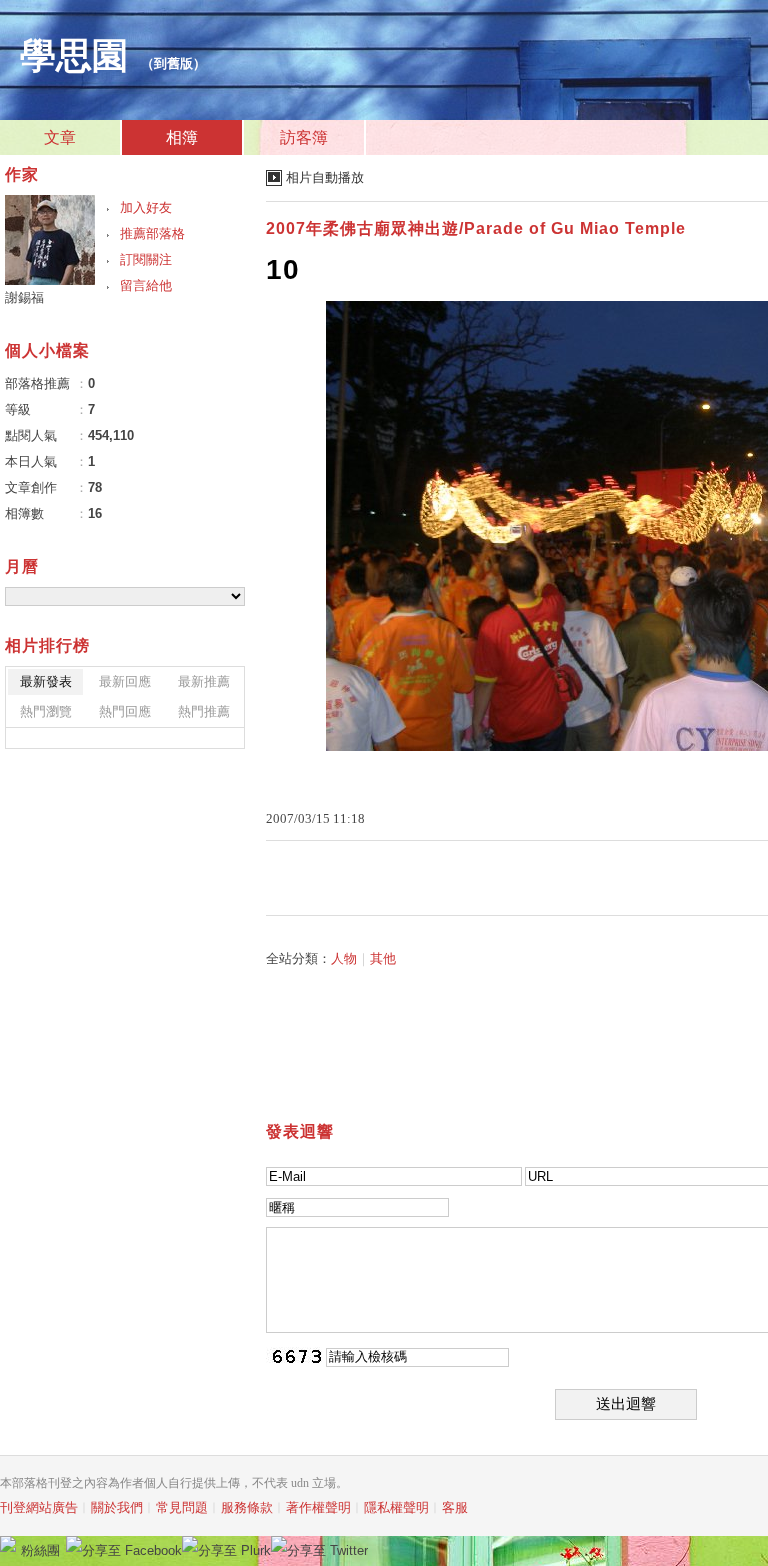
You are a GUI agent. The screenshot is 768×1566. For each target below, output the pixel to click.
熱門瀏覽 (46, 711)
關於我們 (117, 1507)
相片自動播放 (325, 177)
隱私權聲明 (396, 1507)
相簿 (182, 137)
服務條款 (247, 1507)
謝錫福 (24, 297)
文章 (60, 137)
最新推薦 (204, 681)
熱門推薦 (204, 711)
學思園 (74, 56)
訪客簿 (304, 137)
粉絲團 (40, 1550)
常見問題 (182, 1507)
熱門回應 (125, 711)
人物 (344, 958)
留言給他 (146, 285)
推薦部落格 (152, 233)
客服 (455, 1507)
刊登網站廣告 (39, 1507)
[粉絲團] (8, 1544)
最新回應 (125, 681)
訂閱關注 (146, 259)
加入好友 (146, 207)
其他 (383, 958)
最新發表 (46, 681)
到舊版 (173, 63)
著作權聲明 (318, 1507)
